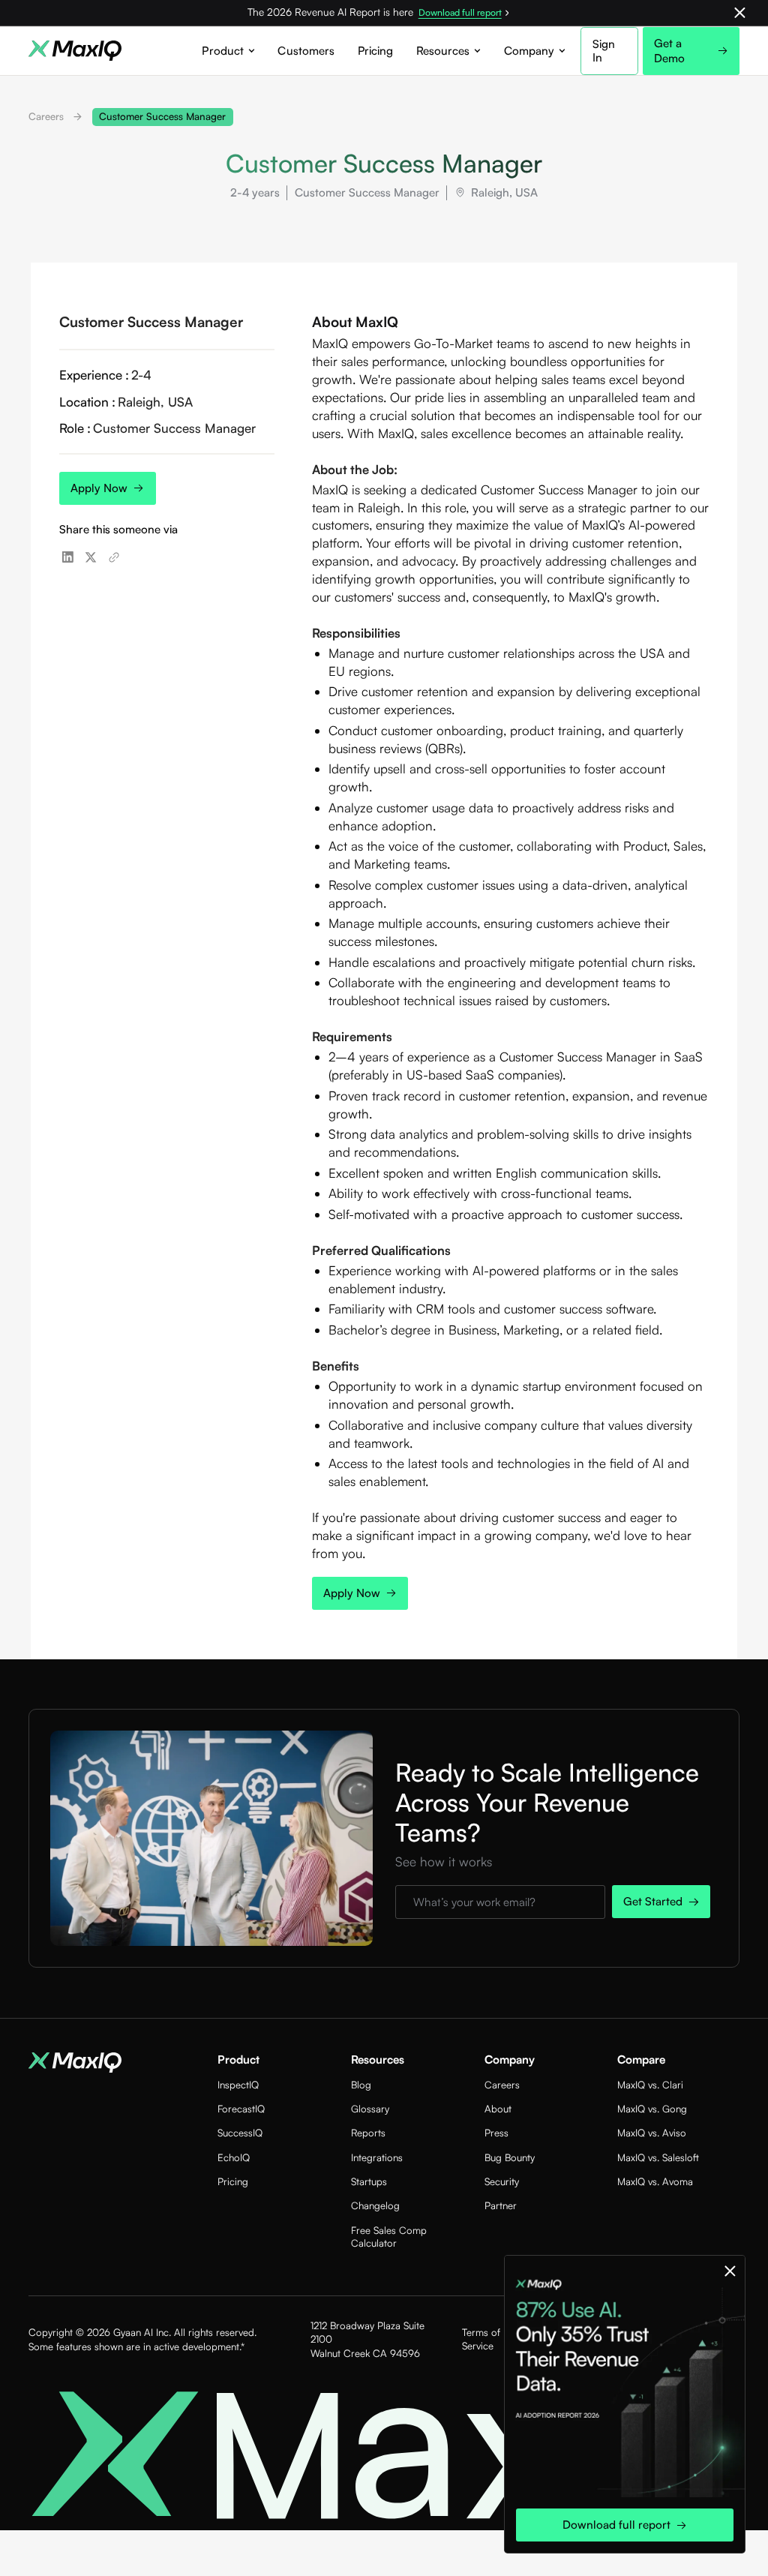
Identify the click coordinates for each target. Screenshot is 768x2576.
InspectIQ (238, 2085)
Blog (361, 2085)
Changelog (375, 2205)
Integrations (377, 2157)
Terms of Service (481, 2339)
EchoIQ (234, 2157)
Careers (46, 116)
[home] (75, 51)
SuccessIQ (240, 2133)
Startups (369, 2181)
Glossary (370, 2109)
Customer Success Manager (162, 116)
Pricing (376, 51)
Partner (501, 2205)
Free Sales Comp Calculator (389, 2237)
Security (502, 2181)
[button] (228, 51)
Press (496, 2133)
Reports (368, 2133)
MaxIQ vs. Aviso (652, 2133)
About (498, 2109)
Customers (306, 51)
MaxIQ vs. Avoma (655, 2181)
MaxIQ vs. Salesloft (658, 2157)
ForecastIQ (241, 2109)
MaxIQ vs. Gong (652, 2109)
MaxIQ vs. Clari (650, 2085)
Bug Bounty (510, 2157)
